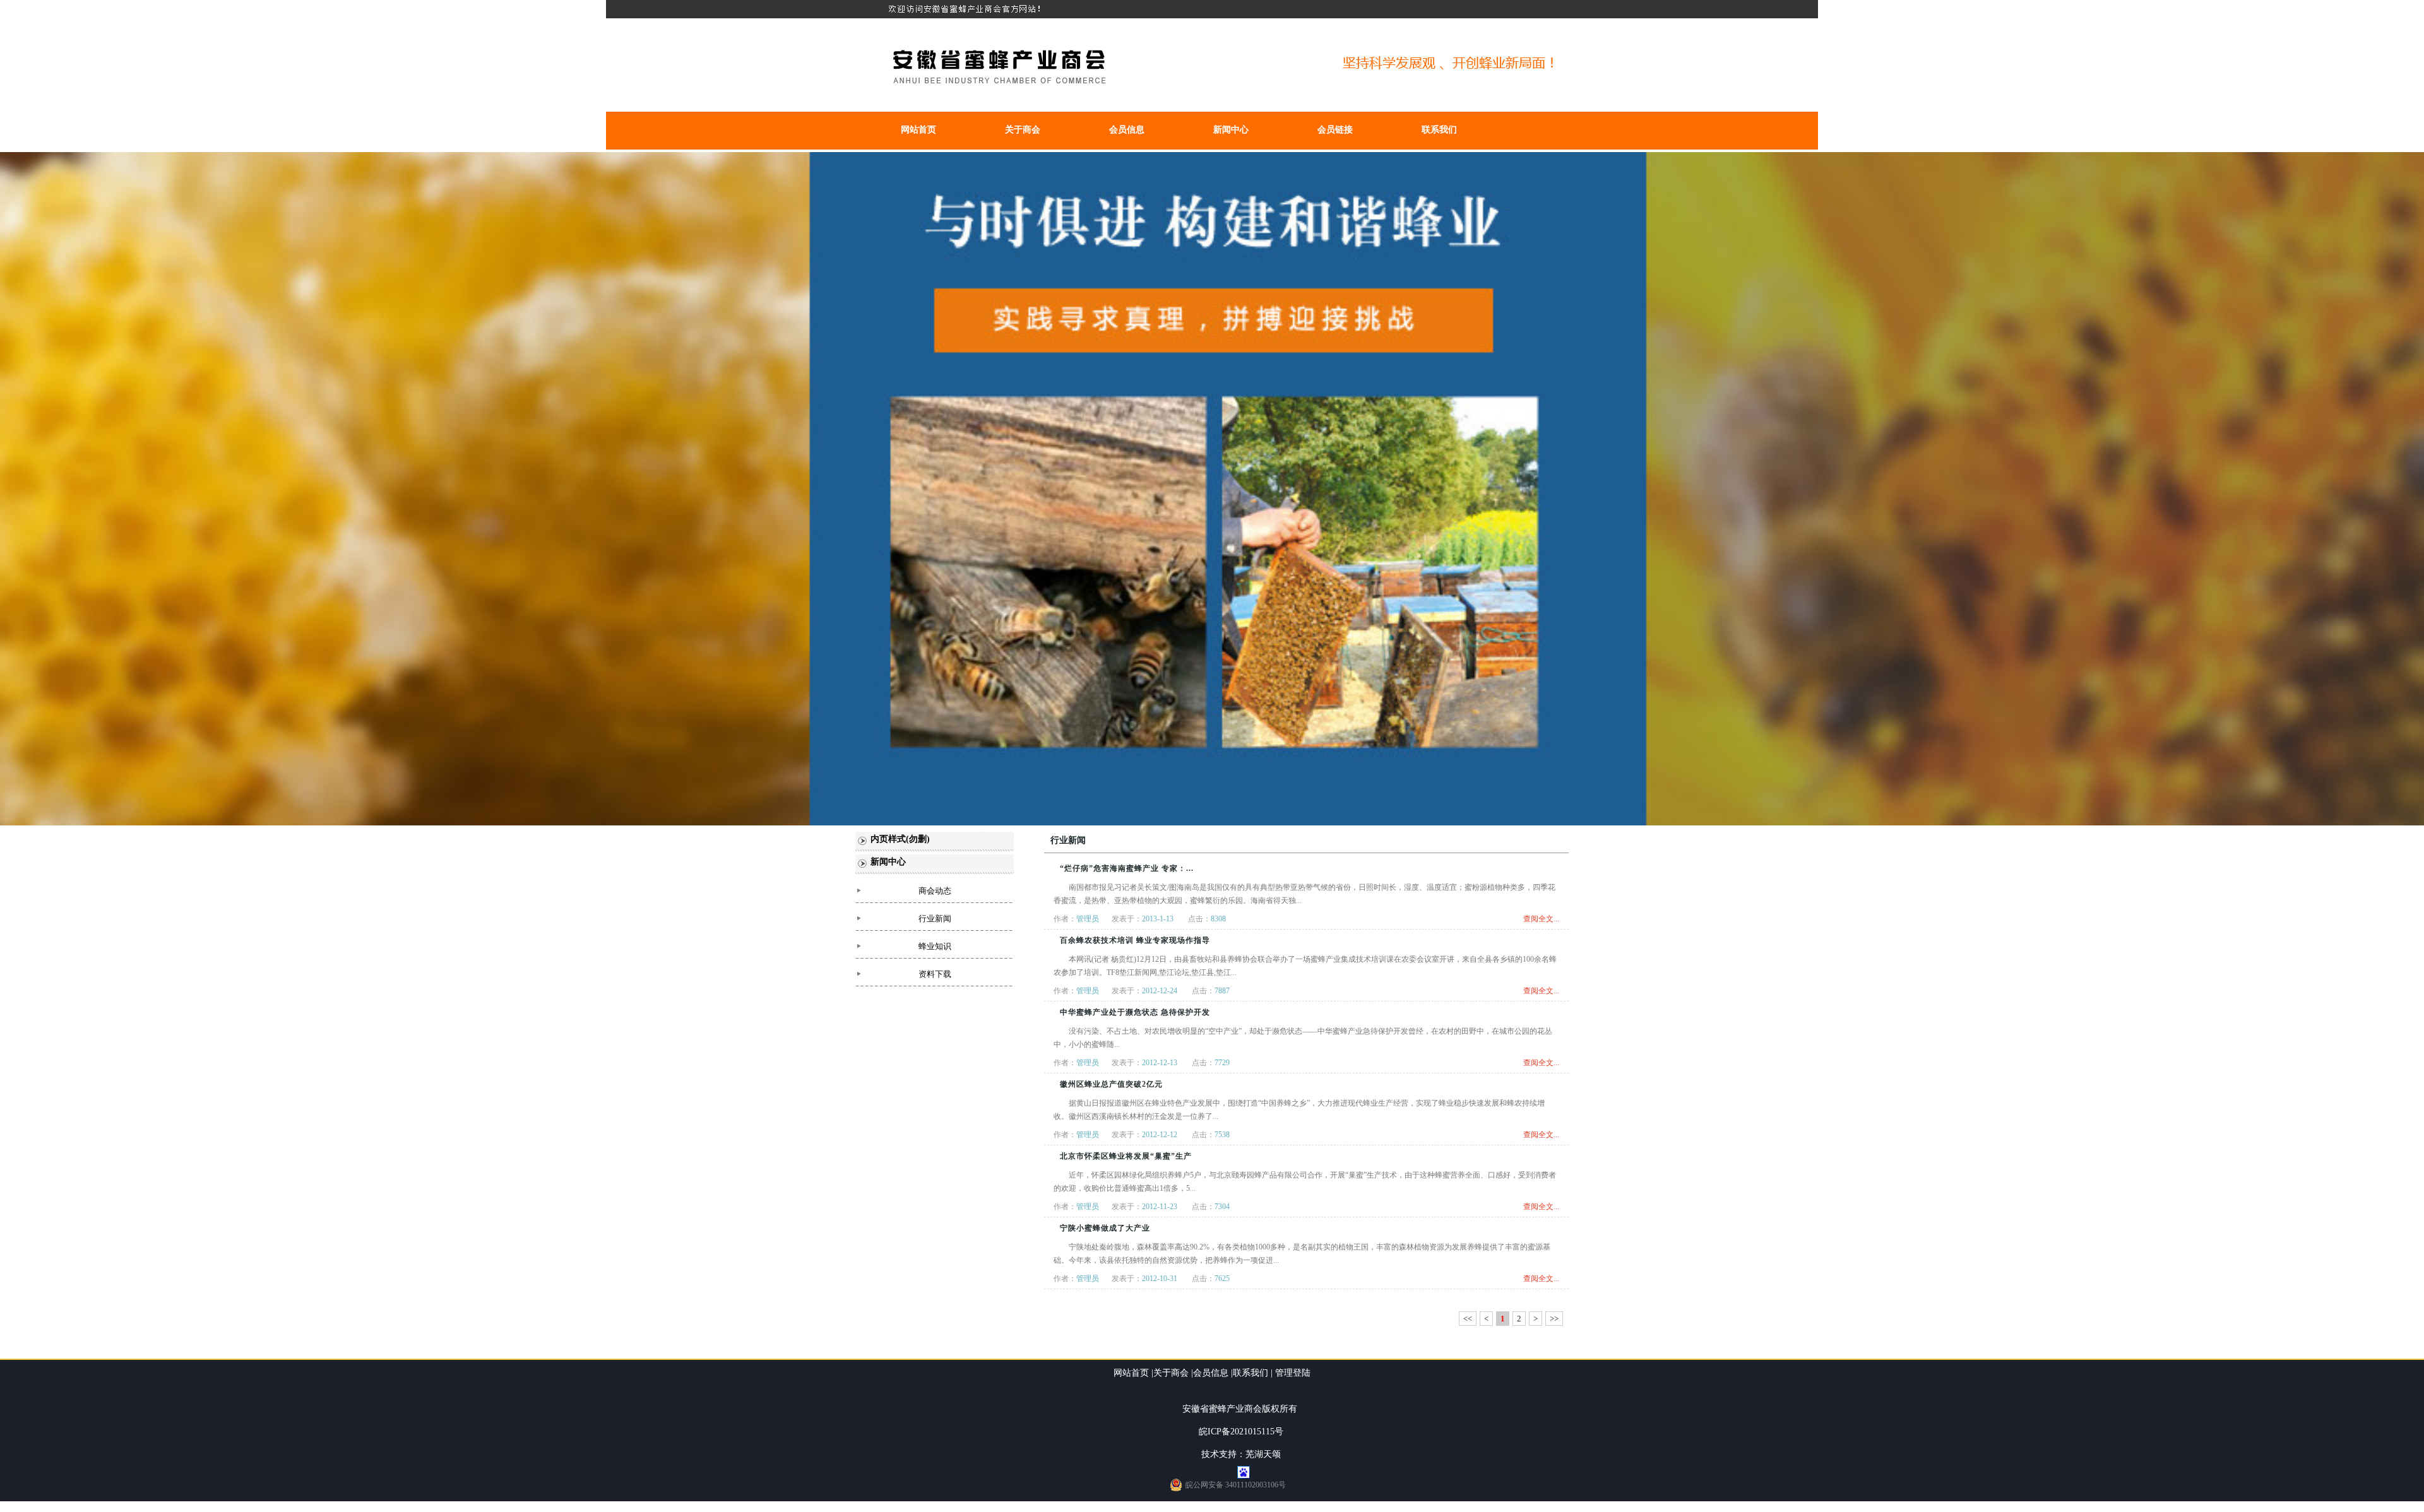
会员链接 (1335, 130)
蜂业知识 (935, 946)
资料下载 (935, 974)
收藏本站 (2403, 9)
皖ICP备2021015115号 (1241, 1432)
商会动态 (935, 891)
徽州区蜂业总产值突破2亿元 (1111, 1084)
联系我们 (1439, 130)
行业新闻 (935, 918)
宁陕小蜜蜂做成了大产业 (1105, 1228)
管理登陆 (1293, 1373)
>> (1554, 1319)
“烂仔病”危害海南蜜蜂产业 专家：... (1127, 868)
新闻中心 (1231, 130)
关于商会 (1023, 130)
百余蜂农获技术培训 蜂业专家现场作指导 (1135, 940)
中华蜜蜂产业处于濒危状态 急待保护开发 (1135, 1012)
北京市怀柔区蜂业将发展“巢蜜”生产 (1126, 1156)
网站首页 (918, 130)
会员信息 (1127, 130)
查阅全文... (1541, 919)
